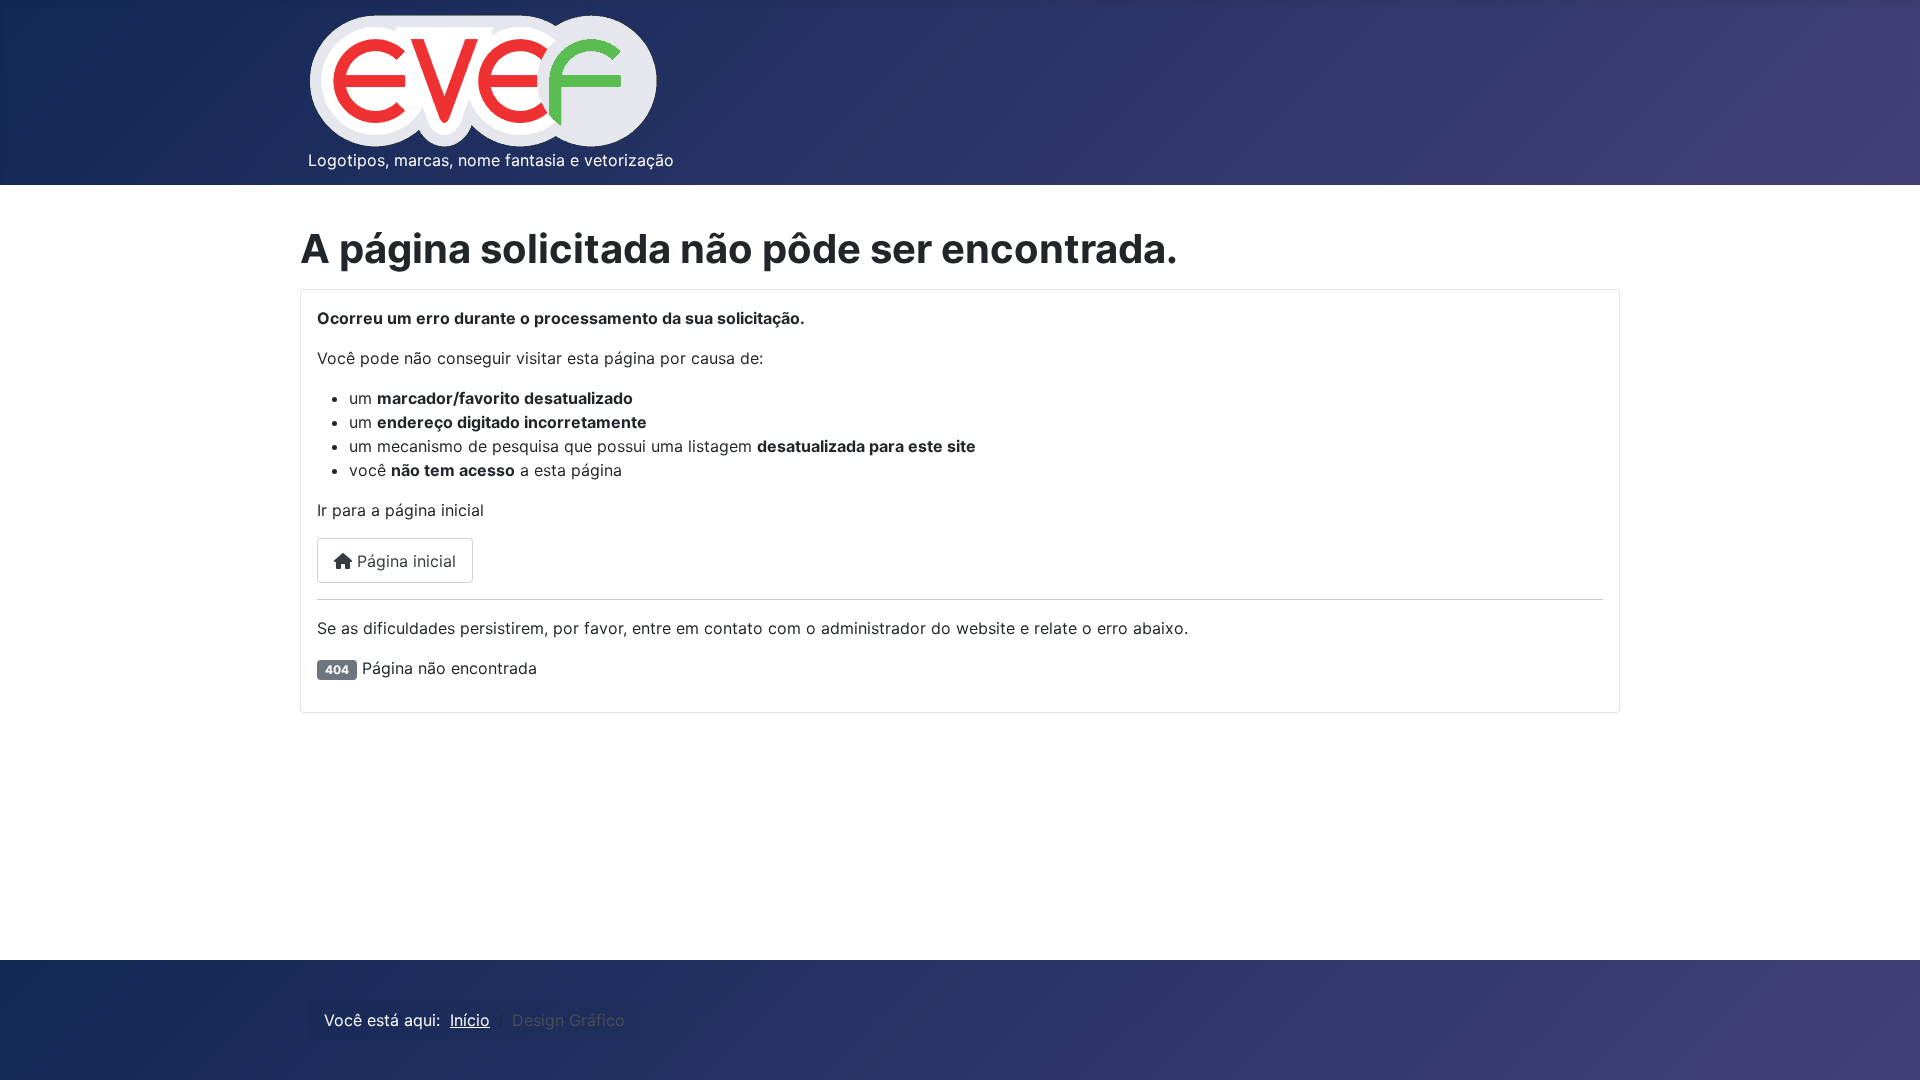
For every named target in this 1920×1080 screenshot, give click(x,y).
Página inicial (404, 561)
